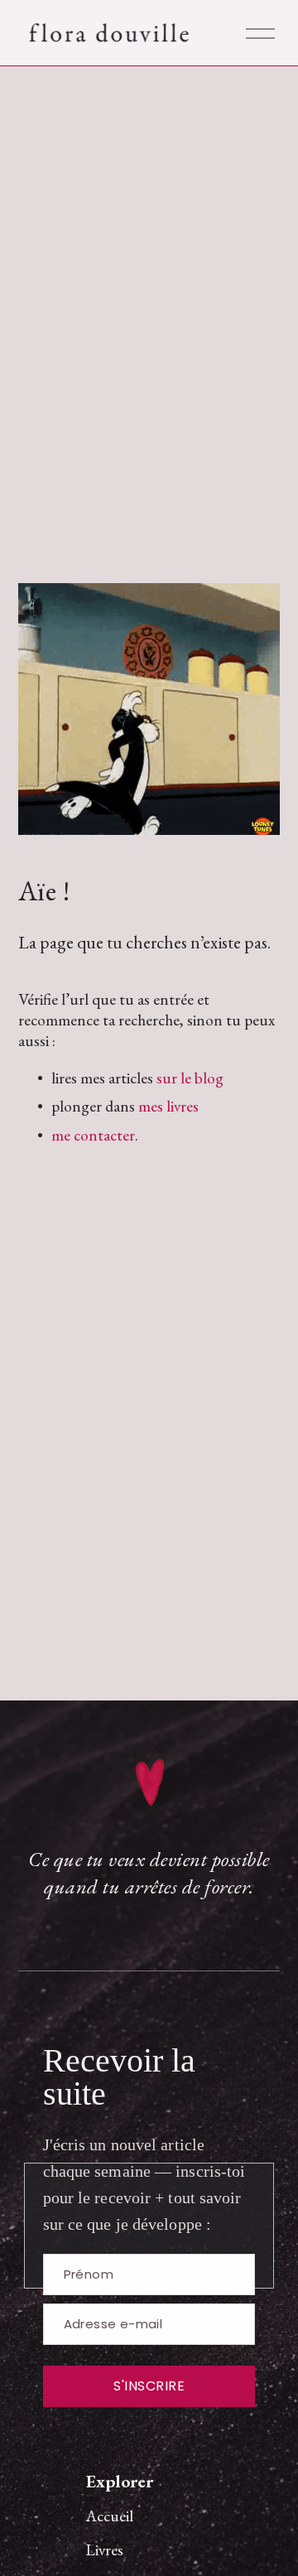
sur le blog (190, 1078)
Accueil (110, 2516)
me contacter (93, 1135)
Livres (105, 2550)
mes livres (168, 1106)
